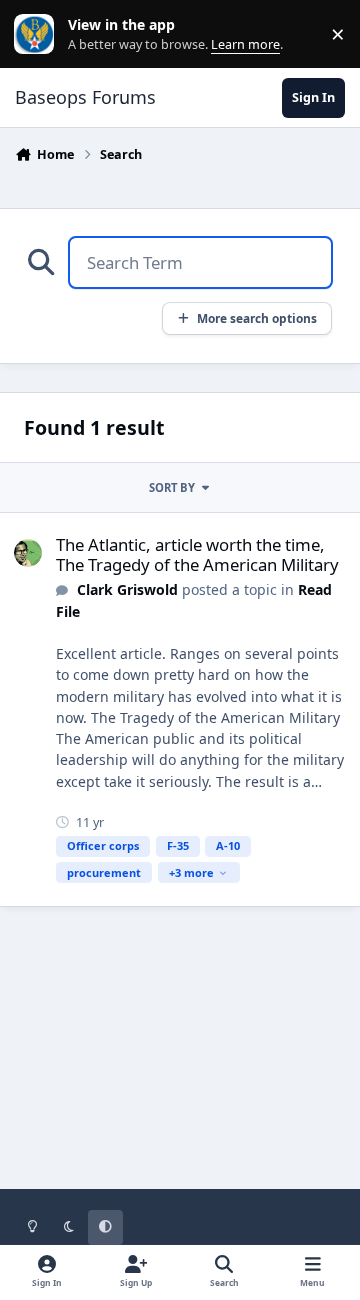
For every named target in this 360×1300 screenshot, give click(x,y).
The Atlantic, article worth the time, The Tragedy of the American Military (197, 554)
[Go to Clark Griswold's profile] (28, 553)
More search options (257, 318)
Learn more (38, 34)
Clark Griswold (127, 589)
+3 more (191, 872)
